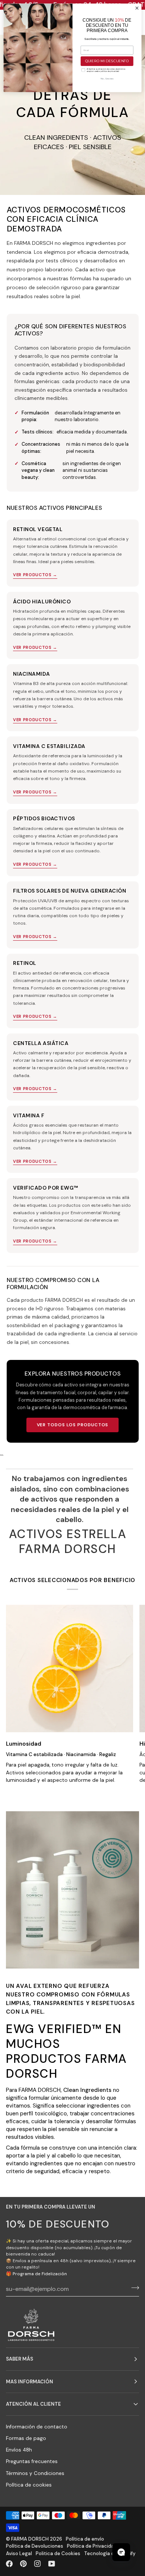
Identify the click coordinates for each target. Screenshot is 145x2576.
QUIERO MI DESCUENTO (107, 61)
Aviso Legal (19, 2553)
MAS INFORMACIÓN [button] (30, 2382)
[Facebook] (9, 2564)
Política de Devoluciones (35, 2546)
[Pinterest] (23, 2564)
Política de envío (85, 2539)
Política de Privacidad (92, 2546)
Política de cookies (29, 2485)
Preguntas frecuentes (32, 2461)
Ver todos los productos (73, 1425)
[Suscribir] (133, 2288)
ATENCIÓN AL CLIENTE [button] (33, 2404)
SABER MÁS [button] (20, 2359)
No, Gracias (107, 79)
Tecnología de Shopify (110, 2553)
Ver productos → (35, 575)
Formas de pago (26, 2438)
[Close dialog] (137, 8)
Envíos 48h (19, 2450)
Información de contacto (37, 2427)
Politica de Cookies (58, 2553)
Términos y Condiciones (35, 2473)
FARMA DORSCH (30, 2539)
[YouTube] (52, 2564)
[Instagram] (38, 2564)
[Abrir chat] (121, 2552)
